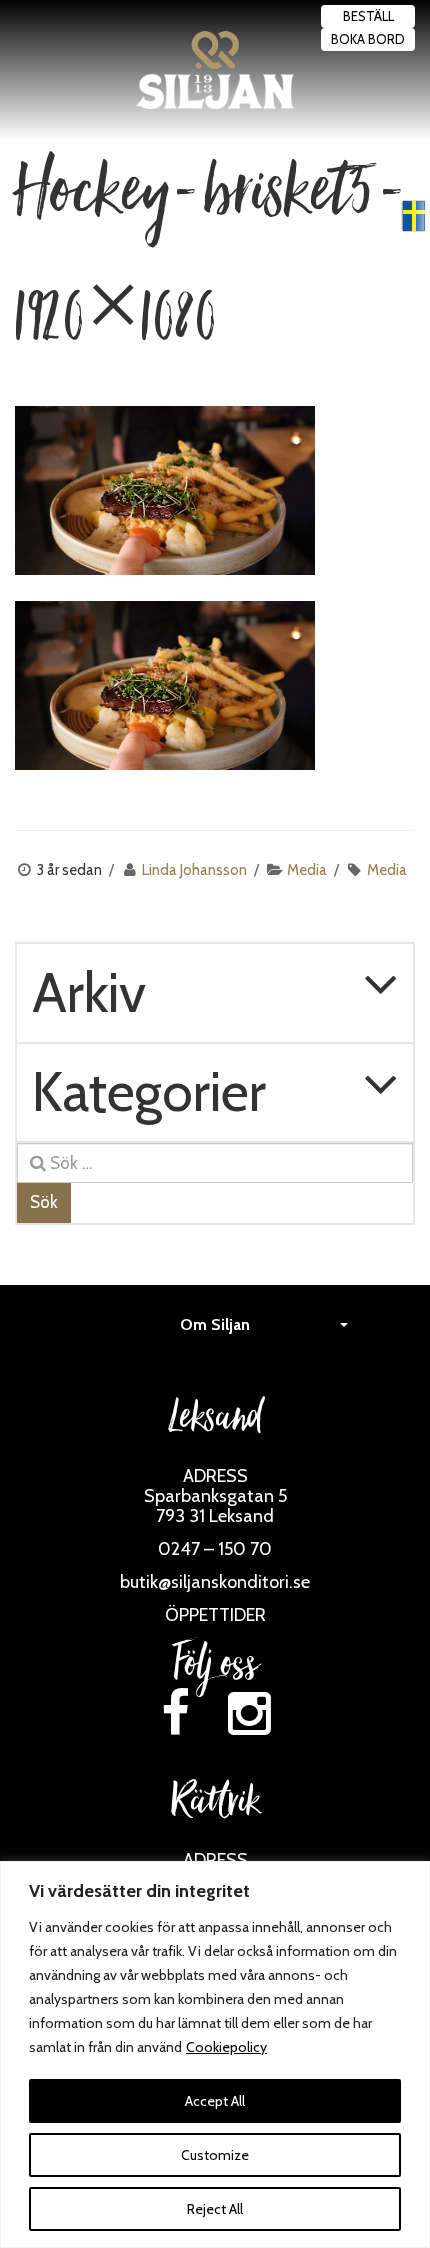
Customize (215, 2155)
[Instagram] (250, 1713)
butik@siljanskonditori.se (215, 1582)
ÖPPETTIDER (215, 1615)
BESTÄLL (368, 16)
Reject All (215, 2209)
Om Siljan (215, 1324)
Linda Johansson (194, 870)
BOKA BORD (368, 39)
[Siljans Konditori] (215, 70)
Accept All (215, 2101)
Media (307, 870)
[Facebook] (175, 1713)
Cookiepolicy (226, 2047)
